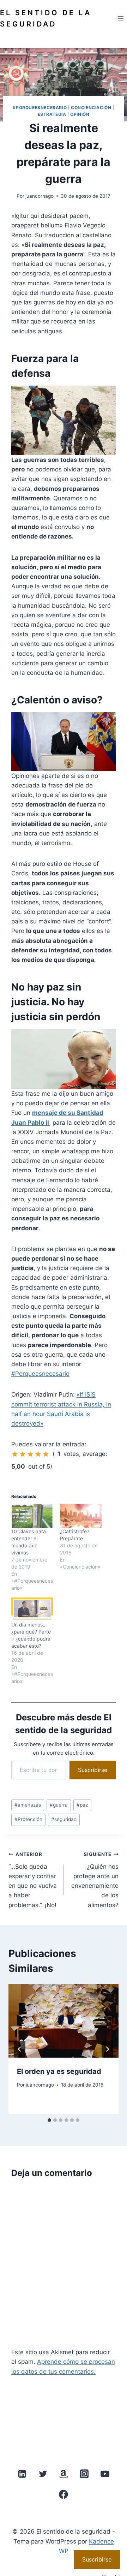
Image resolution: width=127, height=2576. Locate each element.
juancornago (40, 196)
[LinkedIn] (22, 2474)
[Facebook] (64, 2494)
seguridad (64, 1819)
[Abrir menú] (120, 18)
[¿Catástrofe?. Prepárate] (81, 1516)
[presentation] (64, 2021)
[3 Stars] (30, 1454)
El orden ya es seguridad (59, 2071)
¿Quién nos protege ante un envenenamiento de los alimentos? (95, 1880)
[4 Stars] (38, 1454)
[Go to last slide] (20, 2049)
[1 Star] (15, 1454)
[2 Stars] (23, 1454)
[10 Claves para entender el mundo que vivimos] (32, 1516)
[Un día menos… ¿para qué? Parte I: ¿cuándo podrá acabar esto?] (32, 1609)
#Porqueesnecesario (40, 108)
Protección (28, 1819)
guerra (59, 1805)
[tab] (49, 2120)
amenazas (28, 1805)
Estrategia (52, 114)
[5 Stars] (46, 1454)
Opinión (80, 114)
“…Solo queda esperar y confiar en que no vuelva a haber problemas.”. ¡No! (33, 1880)
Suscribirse (93, 1770)
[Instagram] (84, 2474)
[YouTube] (105, 2474)
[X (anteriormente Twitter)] (43, 2474)
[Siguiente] (107, 2049)
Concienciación (91, 108)
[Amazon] (64, 2474)
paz (82, 1805)
